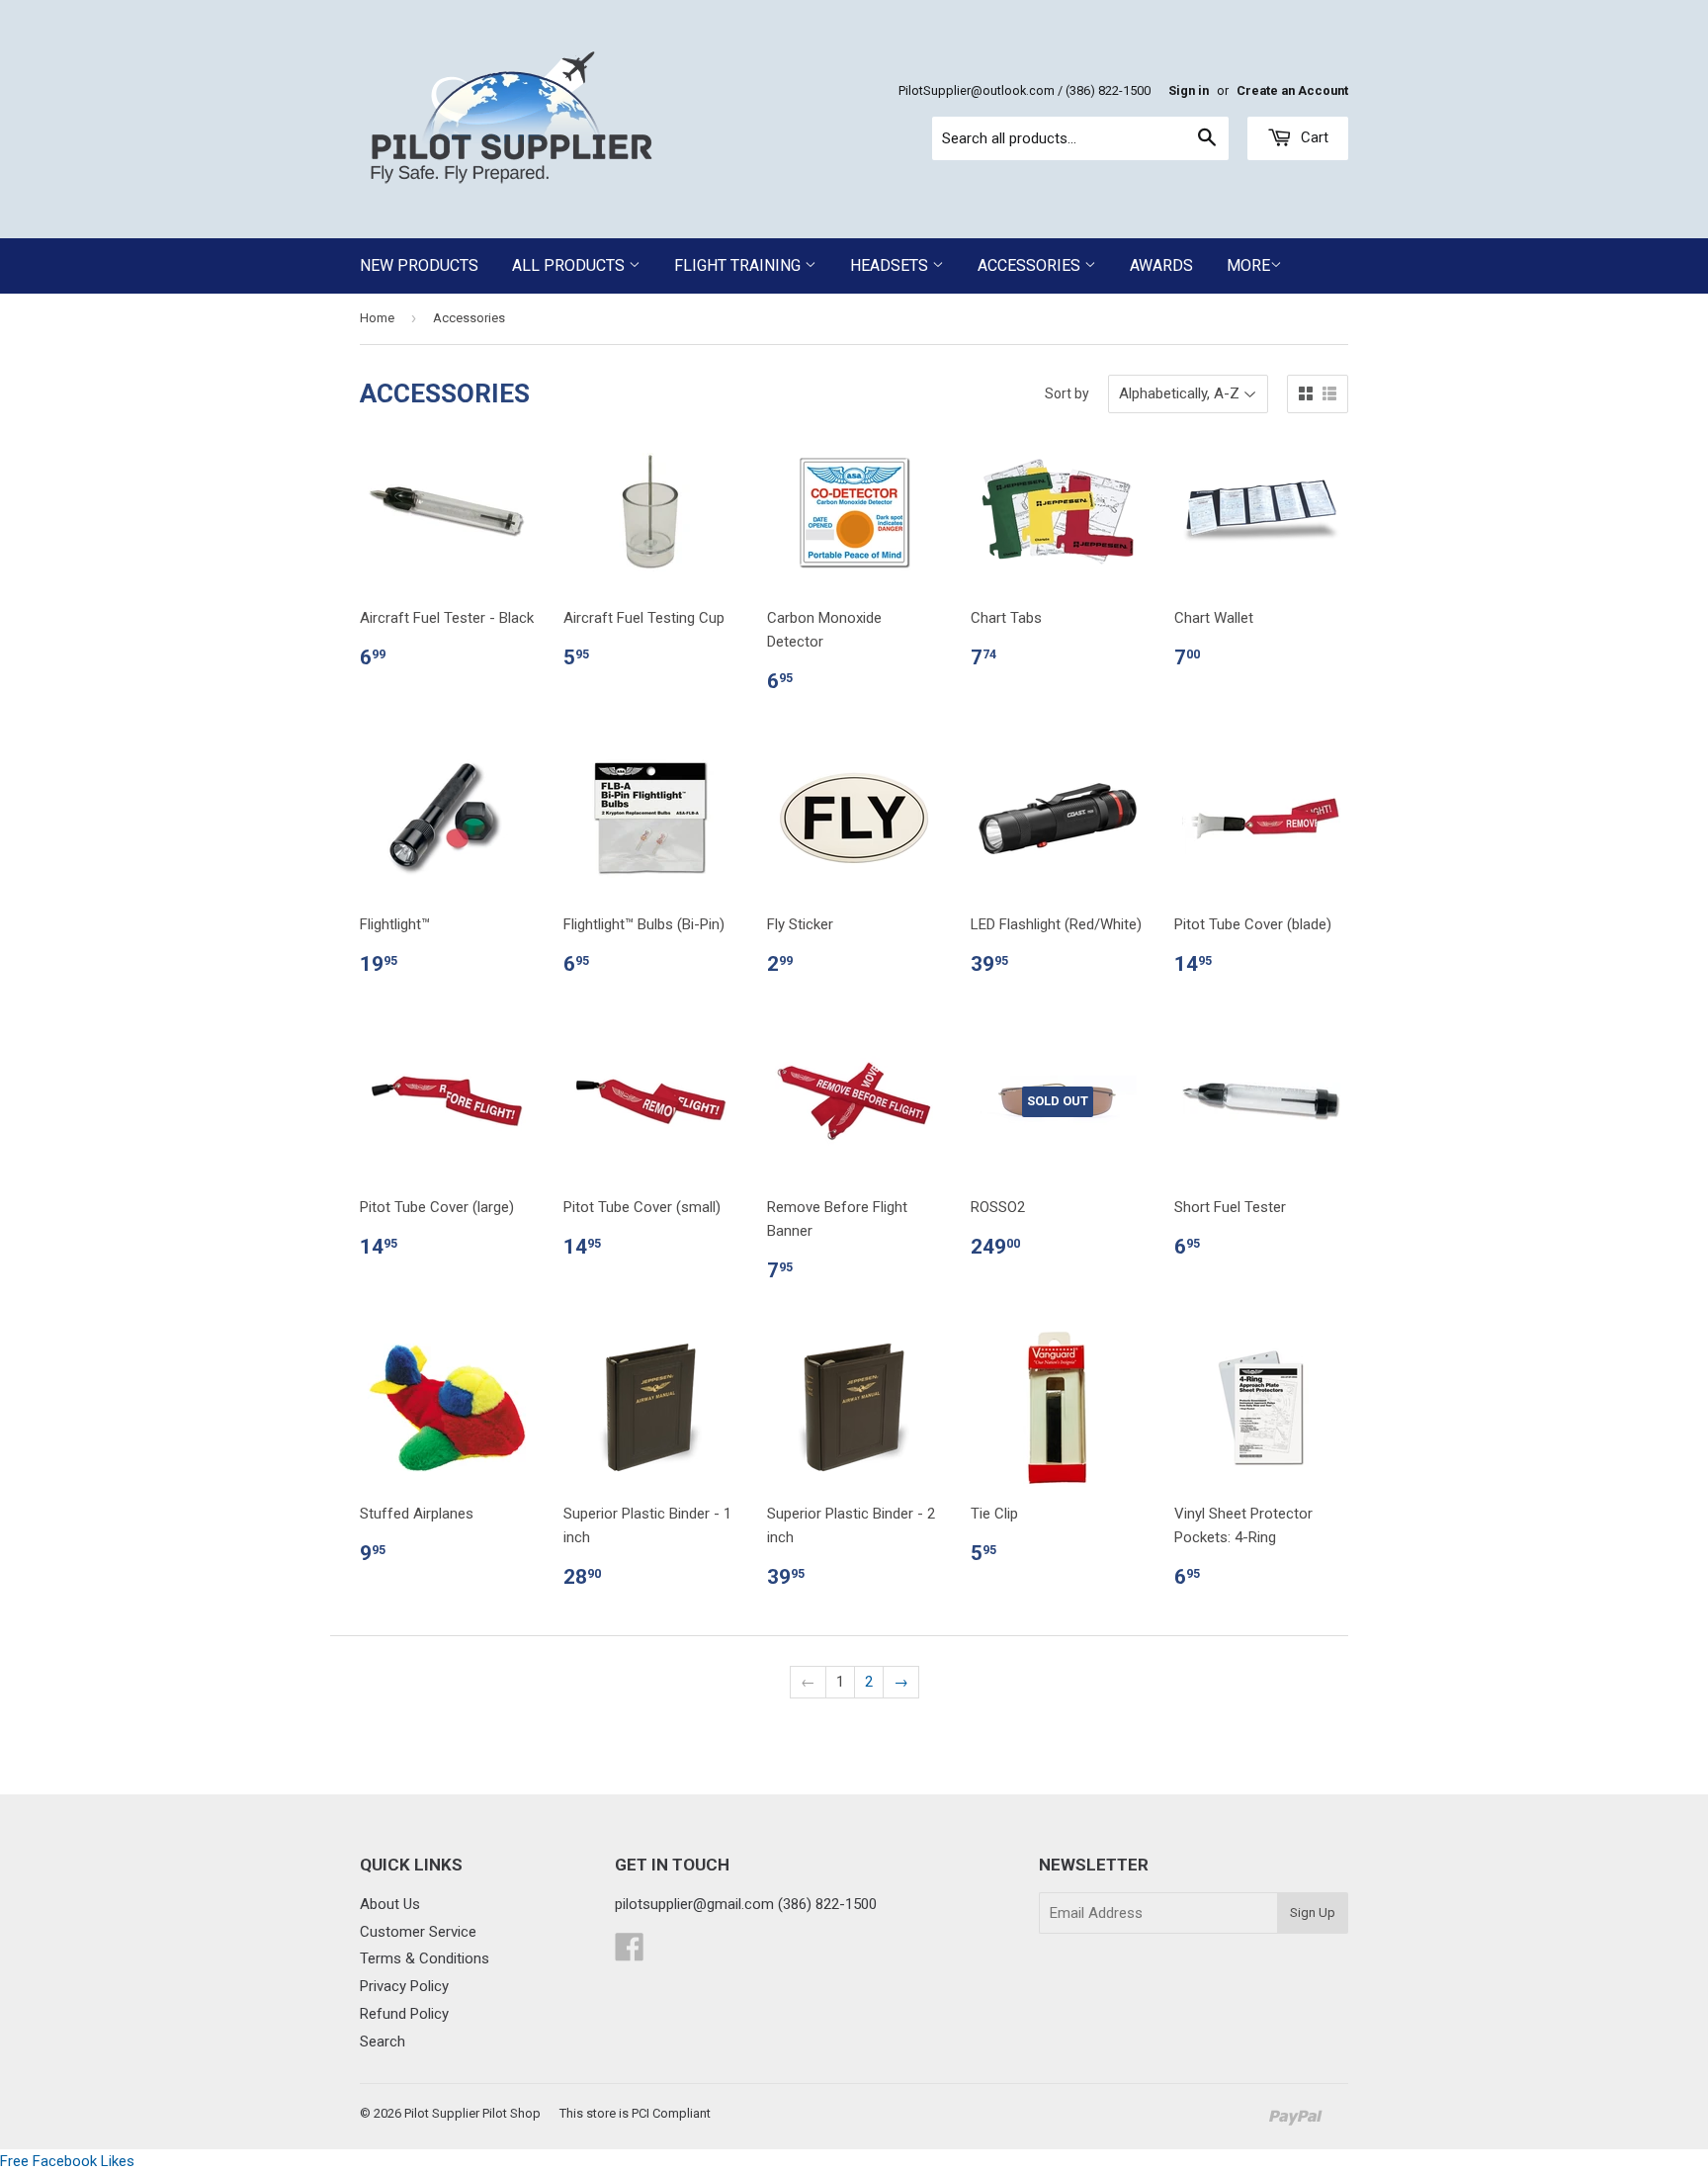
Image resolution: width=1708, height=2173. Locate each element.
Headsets (891, 265)
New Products (419, 265)
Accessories (1031, 265)
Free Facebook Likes (67, 2161)
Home (377, 318)
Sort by (1067, 393)
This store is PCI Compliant (635, 2113)
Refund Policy (404, 2014)
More (1248, 265)
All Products (570, 265)
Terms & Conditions (425, 1958)
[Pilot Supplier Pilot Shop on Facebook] (630, 1954)
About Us (390, 1904)
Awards (1161, 265)
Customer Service (418, 1932)
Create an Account (1292, 90)
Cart (1313, 137)
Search (383, 2042)
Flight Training (739, 265)
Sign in (1189, 90)
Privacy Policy (404, 1986)
